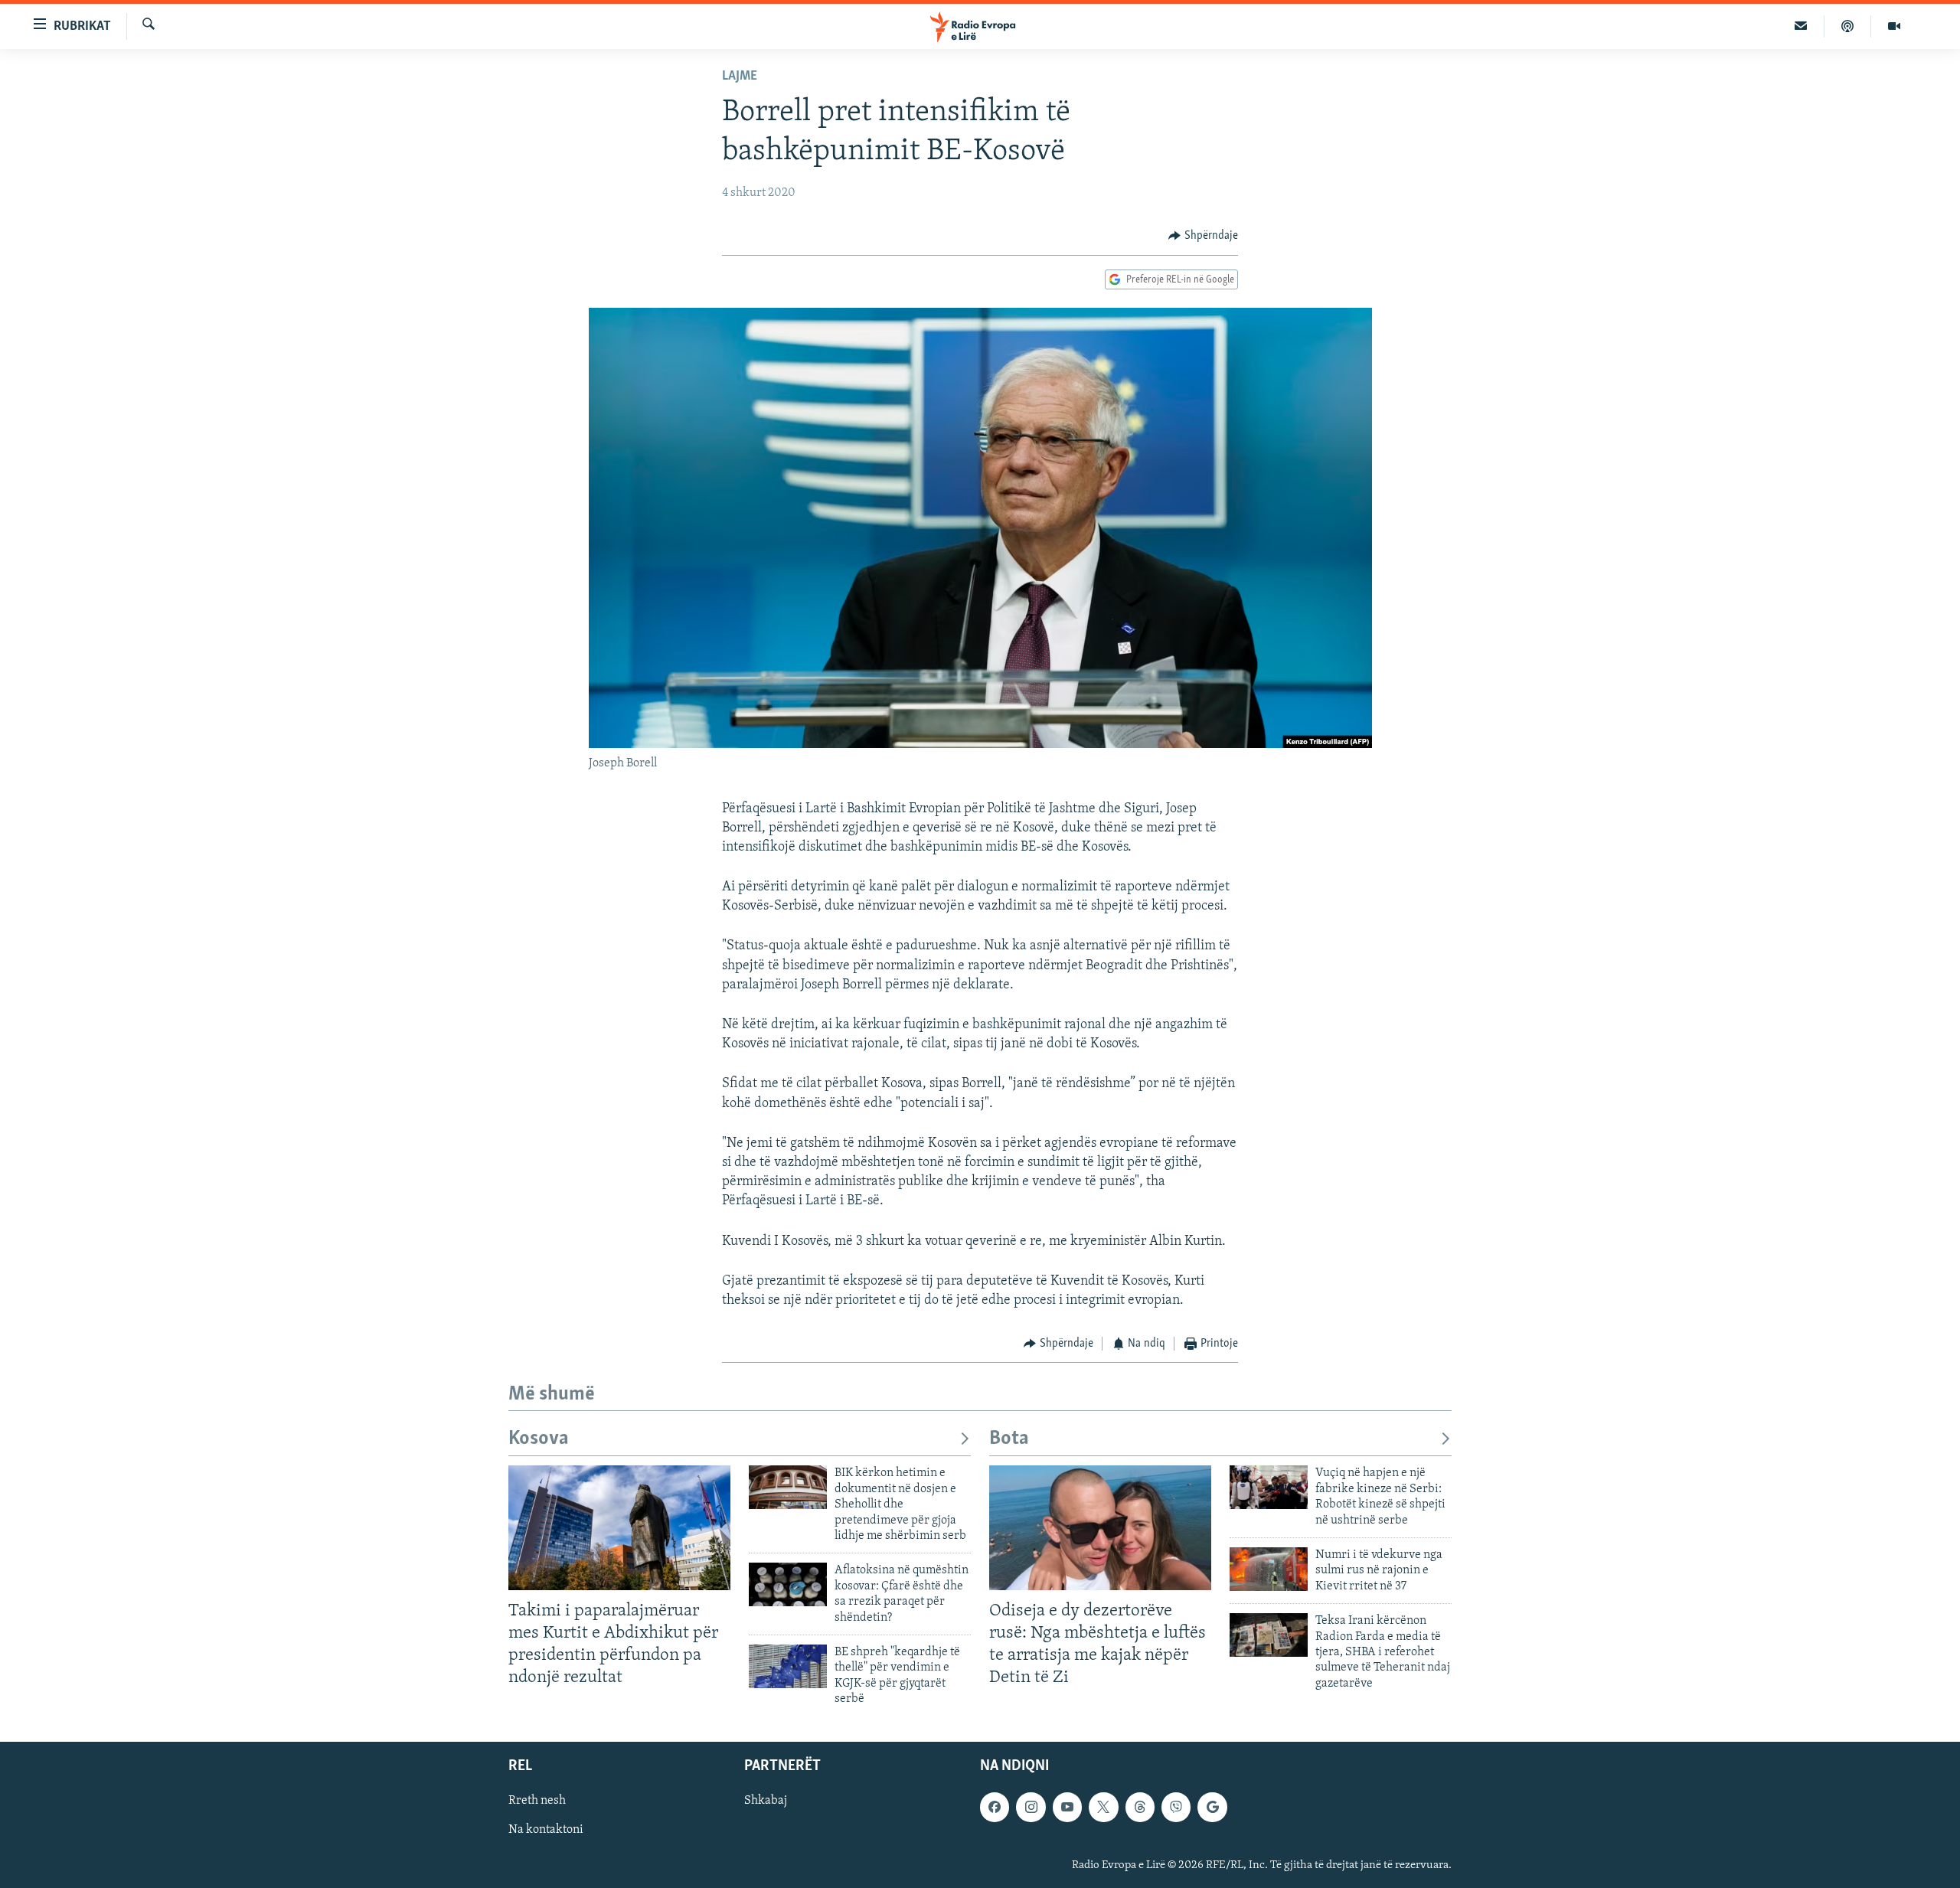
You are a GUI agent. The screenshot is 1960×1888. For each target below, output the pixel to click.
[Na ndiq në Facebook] (995, 1808)
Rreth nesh (537, 1801)
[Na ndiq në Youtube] (1067, 1808)
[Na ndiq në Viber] (1176, 1808)
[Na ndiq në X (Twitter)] (1103, 1808)
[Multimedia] (1894, 26)
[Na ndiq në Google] (1212, 1808)
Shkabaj (766, 1801)
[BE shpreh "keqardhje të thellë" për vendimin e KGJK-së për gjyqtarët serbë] (788, 1666)
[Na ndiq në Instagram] (1031, 1808)
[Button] (1203, 236)
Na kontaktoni (546, 1831)
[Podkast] (1848, 26)
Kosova (539, 1439)
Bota (1009, 1439)
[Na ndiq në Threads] (1140, 1808)
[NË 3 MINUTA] (1801, 26)
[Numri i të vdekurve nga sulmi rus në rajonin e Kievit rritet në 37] (1269, 1569)
